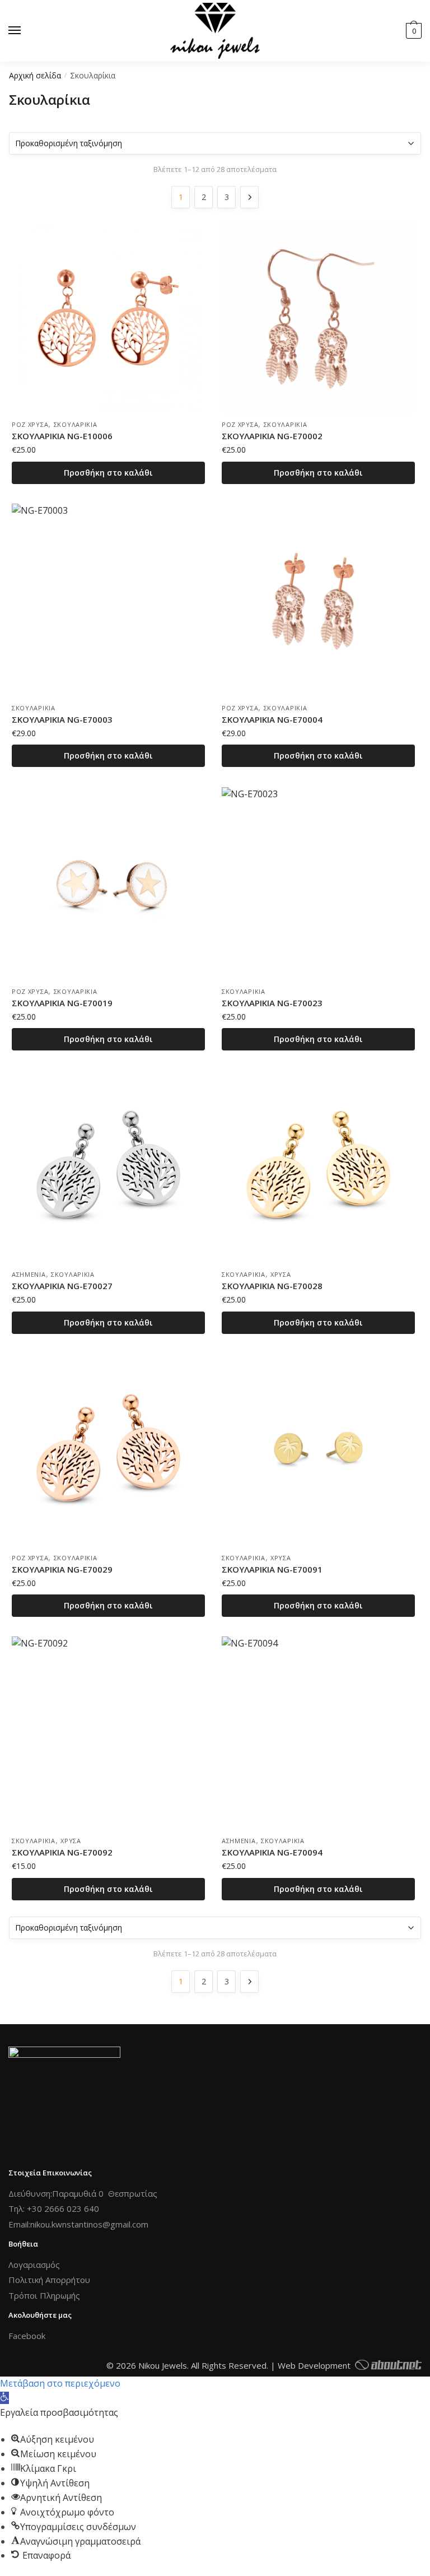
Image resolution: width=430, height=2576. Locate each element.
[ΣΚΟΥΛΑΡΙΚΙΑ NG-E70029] (108, 1450)
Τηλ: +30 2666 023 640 (54, 2208)
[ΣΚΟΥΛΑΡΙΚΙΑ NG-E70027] (108, 1167)
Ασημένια (29, 1274)
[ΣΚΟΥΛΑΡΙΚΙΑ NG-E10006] (108, 317)
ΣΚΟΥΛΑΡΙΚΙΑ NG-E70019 (62, 1003)
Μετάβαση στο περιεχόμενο (60, 2383)
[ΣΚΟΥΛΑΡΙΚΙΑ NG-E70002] (318, 317)
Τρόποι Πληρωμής (44, 2295)
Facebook (27, 2336)
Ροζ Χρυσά (30, 424)
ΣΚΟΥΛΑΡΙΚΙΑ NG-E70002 (272, 436)
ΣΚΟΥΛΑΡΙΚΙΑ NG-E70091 (272, 1569)
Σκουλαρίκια (76, 424)
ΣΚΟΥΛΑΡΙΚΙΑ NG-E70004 (272, 719)
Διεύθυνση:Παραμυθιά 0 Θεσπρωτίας (83, 2193)
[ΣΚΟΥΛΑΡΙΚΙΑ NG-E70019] (108, 884)
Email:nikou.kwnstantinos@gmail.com (78, 2224)
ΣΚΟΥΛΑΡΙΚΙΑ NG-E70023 (272, 1003)
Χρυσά (281, 1274)
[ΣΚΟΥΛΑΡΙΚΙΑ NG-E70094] (318, 1733)
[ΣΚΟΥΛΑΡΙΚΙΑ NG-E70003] (108, 600)
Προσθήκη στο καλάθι (108, 473)
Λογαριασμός (34, 2265)
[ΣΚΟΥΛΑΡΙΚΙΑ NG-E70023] (318, 884)
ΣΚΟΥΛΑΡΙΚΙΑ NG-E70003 (62, 719)
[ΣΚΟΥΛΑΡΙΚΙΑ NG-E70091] (318, 1450)
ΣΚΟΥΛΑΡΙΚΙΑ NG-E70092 (62, 1852)
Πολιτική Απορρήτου (49, 2280)
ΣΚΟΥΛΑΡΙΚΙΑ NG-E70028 (272, 1286)
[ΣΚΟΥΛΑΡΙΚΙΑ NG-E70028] (318, 1167)
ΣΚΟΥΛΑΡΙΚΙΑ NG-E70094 (272, 1852)
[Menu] (25, 31)
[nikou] (215, 31)
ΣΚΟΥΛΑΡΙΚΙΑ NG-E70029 (62, 1569)
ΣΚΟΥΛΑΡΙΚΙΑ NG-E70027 (62, 1286)
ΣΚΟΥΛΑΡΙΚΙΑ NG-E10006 (62, 436)
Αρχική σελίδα (35, 75)
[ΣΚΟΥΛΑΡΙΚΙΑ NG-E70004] (318, 600)
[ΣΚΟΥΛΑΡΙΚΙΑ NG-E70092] (108, 1733)
